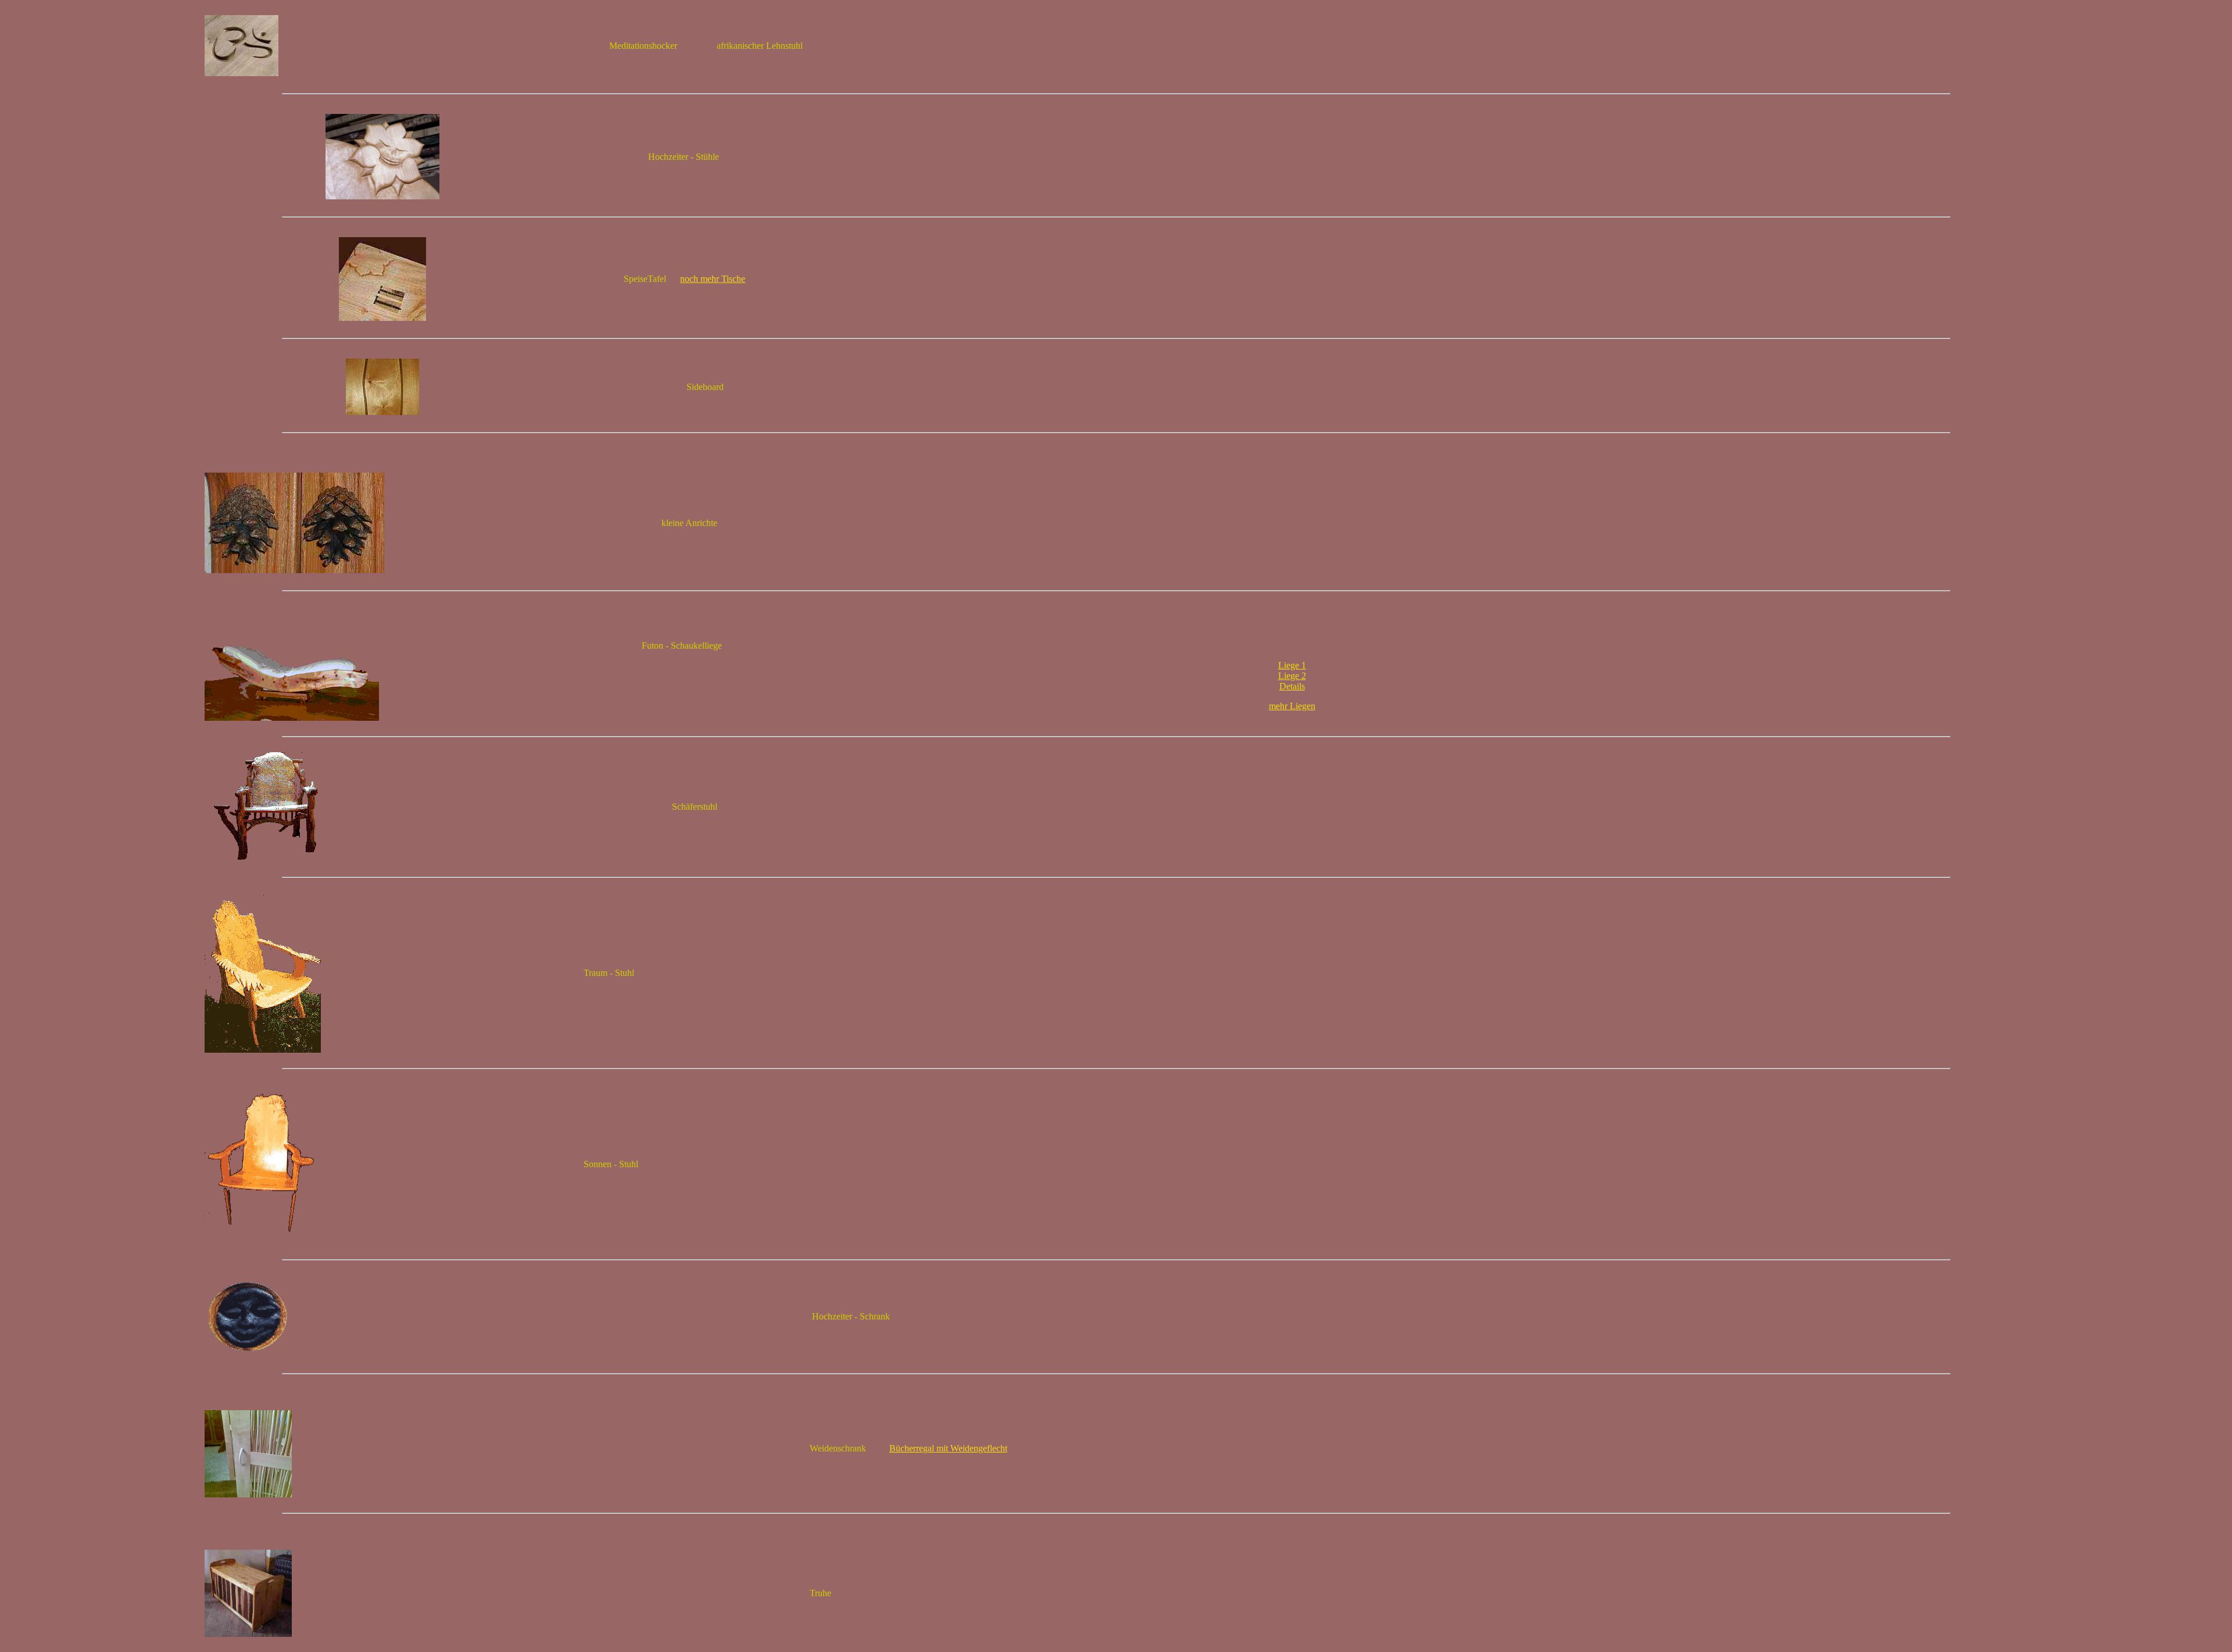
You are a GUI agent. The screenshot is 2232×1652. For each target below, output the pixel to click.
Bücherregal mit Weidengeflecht (948, 1448)
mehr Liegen (1292, 706)
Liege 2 (1292, 676)
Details (1292, 686)
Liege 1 (1292, 665)
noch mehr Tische (713, 279)
